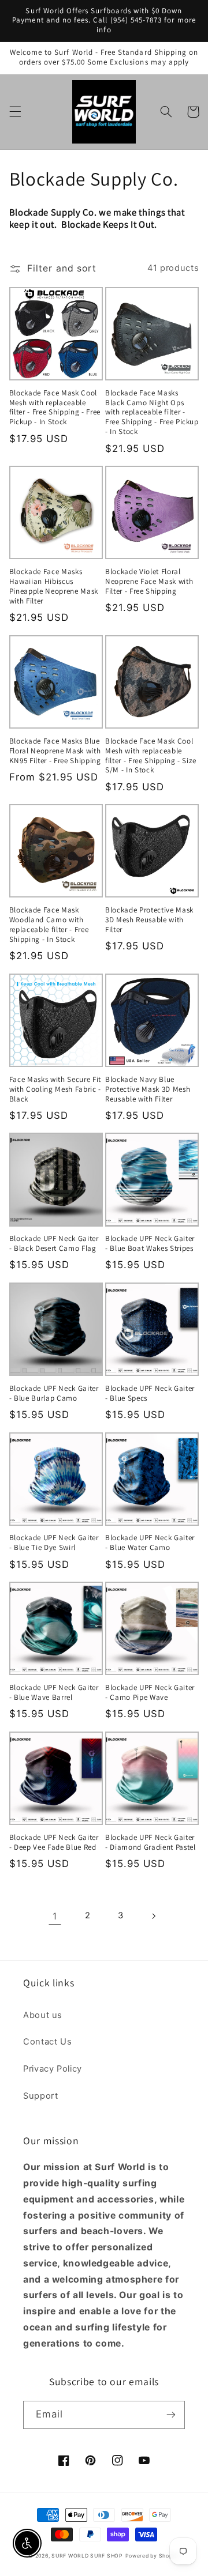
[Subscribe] (171, 2415)
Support (40, 2096)
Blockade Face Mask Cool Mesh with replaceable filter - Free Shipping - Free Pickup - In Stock (55, 408)
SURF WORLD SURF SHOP (87, 2556)
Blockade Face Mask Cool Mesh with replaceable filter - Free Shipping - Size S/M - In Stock (151, 756)
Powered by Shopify (153, 2556)
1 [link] (55, 1916)
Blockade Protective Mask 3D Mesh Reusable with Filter (149, 920)
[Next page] (153, 1916)
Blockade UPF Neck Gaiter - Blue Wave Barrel (54, 1693)
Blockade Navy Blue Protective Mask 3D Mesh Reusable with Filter (148, 1089)
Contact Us (47, 2042)
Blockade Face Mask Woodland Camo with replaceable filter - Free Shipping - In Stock (49, 925)
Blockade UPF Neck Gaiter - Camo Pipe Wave (150, 1693)
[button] (15, 112)
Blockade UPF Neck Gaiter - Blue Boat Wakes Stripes (150, 1244)
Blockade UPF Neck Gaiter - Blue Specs (150, 1393)
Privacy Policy (53, 2069)
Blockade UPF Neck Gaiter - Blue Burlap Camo (54, 1393)
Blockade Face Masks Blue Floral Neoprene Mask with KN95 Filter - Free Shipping (55, 751)
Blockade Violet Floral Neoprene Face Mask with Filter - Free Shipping (149, 582)
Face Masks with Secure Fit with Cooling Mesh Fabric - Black (55, 1089)
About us (43, 2015)
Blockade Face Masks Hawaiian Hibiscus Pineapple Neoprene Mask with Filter (54, 587)
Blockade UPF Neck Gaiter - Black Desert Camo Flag (54, 1244)
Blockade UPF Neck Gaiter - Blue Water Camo (150, 1543)
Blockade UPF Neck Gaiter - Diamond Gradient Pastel (151, 1843)
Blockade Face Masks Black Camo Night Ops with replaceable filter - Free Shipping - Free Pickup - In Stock (152, 413)
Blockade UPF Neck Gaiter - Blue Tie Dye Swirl (54, 1543)
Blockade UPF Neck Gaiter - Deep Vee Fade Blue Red (54, 1843)
